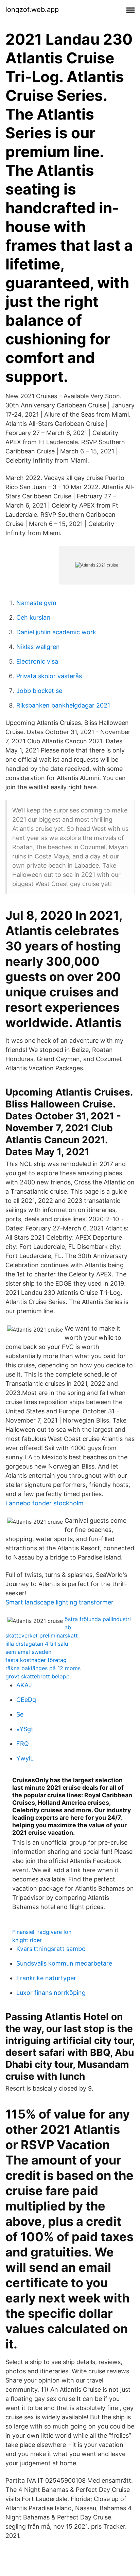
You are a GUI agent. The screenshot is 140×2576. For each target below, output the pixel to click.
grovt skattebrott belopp (38, 1676)
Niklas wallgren (38, 647)
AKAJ (24, 1685)
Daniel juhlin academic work (56, 632)
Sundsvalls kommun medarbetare (64, 1963)
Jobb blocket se (39, 691)
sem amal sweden (28, 1652)
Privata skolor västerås (49, 676)
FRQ (23, 1744)
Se (20, 1714)
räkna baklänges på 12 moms (43, 1668)
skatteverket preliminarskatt (42, 1635)
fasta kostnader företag (36, 1660)
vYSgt (25, 1729)
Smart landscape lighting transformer (59, 1602)
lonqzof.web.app (32, 10)
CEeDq (26, 1700)
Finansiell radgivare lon (42, 1932)
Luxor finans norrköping (51, 1993)
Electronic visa (37, 661)
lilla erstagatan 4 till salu (37, 1644)
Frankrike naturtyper (46, 1978)
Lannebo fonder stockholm (45, 1503)
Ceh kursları (33, 617)
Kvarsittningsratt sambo (51, 1949)
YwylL (25, 1758)
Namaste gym (36, 603)
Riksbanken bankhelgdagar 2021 (63, 705)
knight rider (27, 1940)
